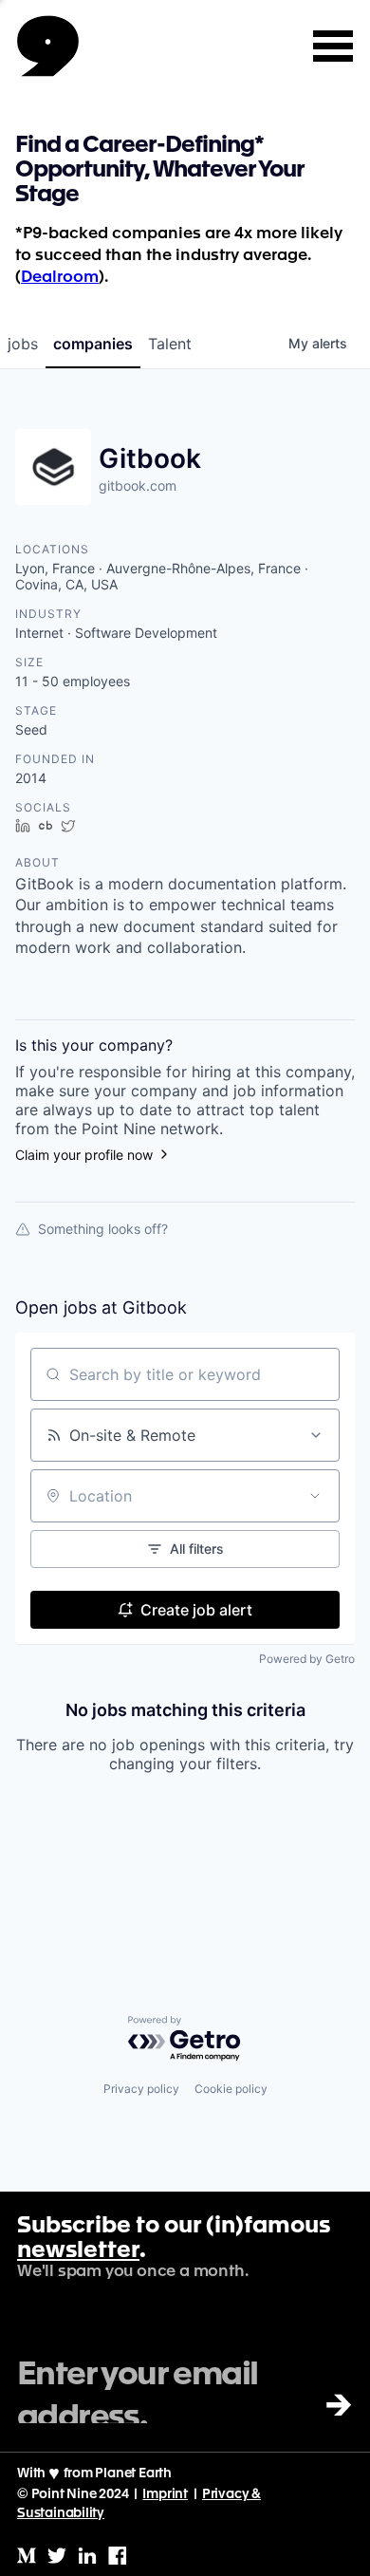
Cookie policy (231, 2089)
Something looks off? (103, 1229)
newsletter (78, 2251)
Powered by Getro (307, 1659)
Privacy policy (141, 2089)
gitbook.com (138, 485)
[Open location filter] (315, 1496)
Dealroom (60, 278)
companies (93, 344)
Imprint (165, 2494)
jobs (23, 344)
